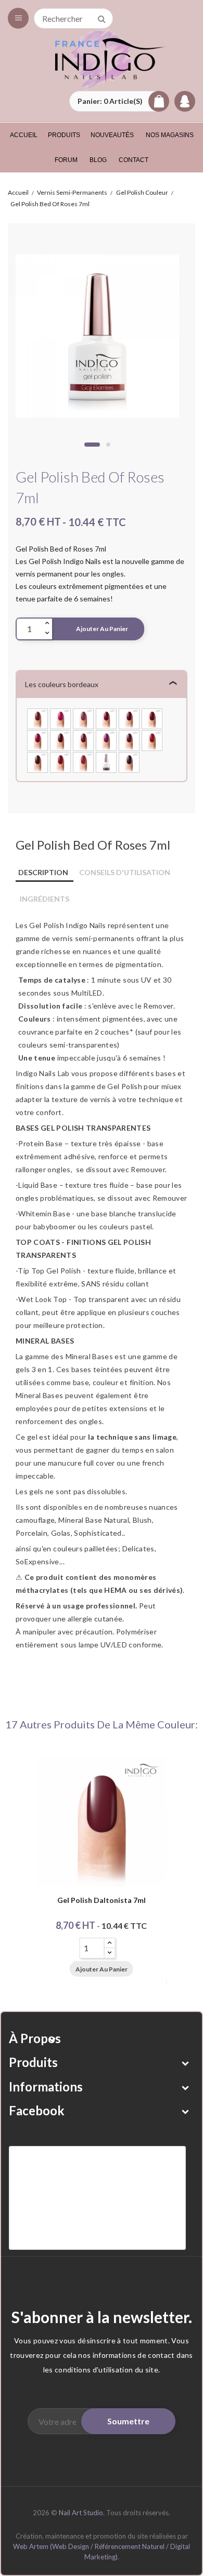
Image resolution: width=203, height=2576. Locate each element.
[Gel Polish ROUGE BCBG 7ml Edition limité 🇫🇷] (106, 761)
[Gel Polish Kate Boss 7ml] (83, 717)
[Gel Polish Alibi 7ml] (83, 739)
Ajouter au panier (102, 629)
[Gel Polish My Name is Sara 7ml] (106, 717)
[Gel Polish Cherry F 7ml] (152, 739)
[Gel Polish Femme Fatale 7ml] (60, 717)
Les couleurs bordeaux (62, 684)
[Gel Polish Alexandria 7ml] (37, 739)
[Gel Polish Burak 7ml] (60, 761)
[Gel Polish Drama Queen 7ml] (37, 761)
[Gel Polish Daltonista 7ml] (37, 717)
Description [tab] (43, 872)
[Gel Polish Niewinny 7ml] (83, 761)
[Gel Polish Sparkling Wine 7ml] (152, 717)
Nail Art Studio (81, 2513)
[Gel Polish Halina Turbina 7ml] (106, 739)
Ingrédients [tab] (45, 899)
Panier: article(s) (110, 101)
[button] (119, 101)
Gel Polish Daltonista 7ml (102, 1901)
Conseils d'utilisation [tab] (125, 872)
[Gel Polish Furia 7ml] (60, 739)
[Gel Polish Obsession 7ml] (129, 717)
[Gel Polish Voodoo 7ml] (129, 761)
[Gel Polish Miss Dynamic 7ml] (129, 739)
